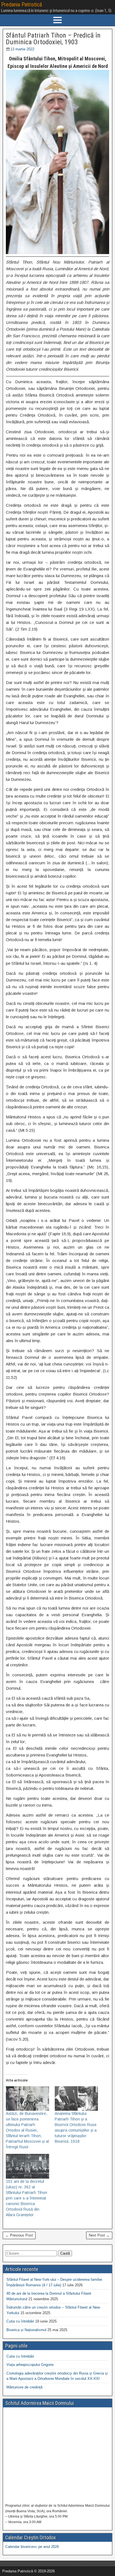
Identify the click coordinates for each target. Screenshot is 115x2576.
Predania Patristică (22, 4)
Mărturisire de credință (24, 2387)
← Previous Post (19, 2235)
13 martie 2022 (22, 49)
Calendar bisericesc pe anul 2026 (32, 2547)
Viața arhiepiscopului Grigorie (30, 2365)
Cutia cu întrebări (20, 2321)
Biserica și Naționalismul (26, 2330)
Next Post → (99, 2235)
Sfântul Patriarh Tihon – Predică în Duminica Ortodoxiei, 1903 (53, 39)
